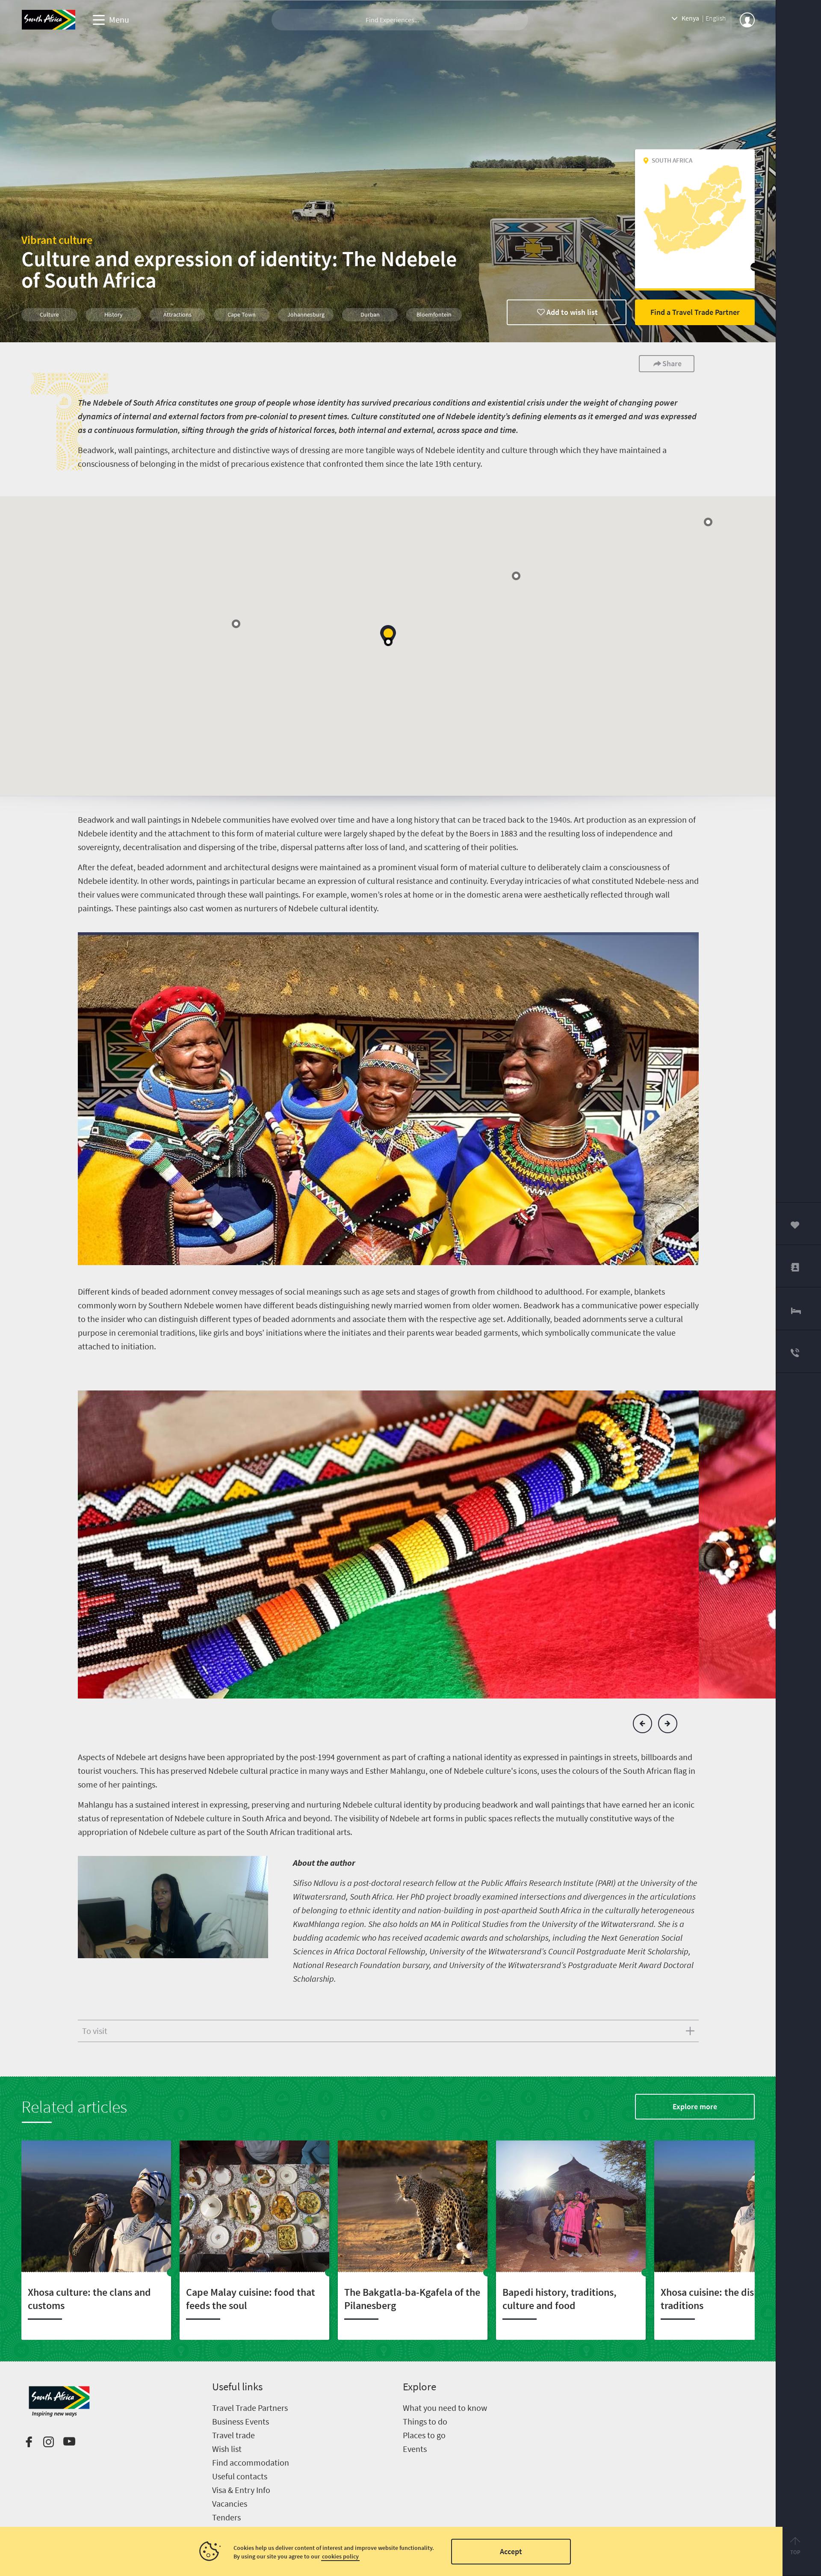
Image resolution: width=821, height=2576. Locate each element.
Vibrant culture (57, 240)
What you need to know (445, 2408)
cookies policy (340, 2556)
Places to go (424, 2435)
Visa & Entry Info (241, 2490)
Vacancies (230, 2503)
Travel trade (233, 2435)
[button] (388, 636)
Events (415, 2449)
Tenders (226, 2517)
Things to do (425, 2421)
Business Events (241, 2421)
